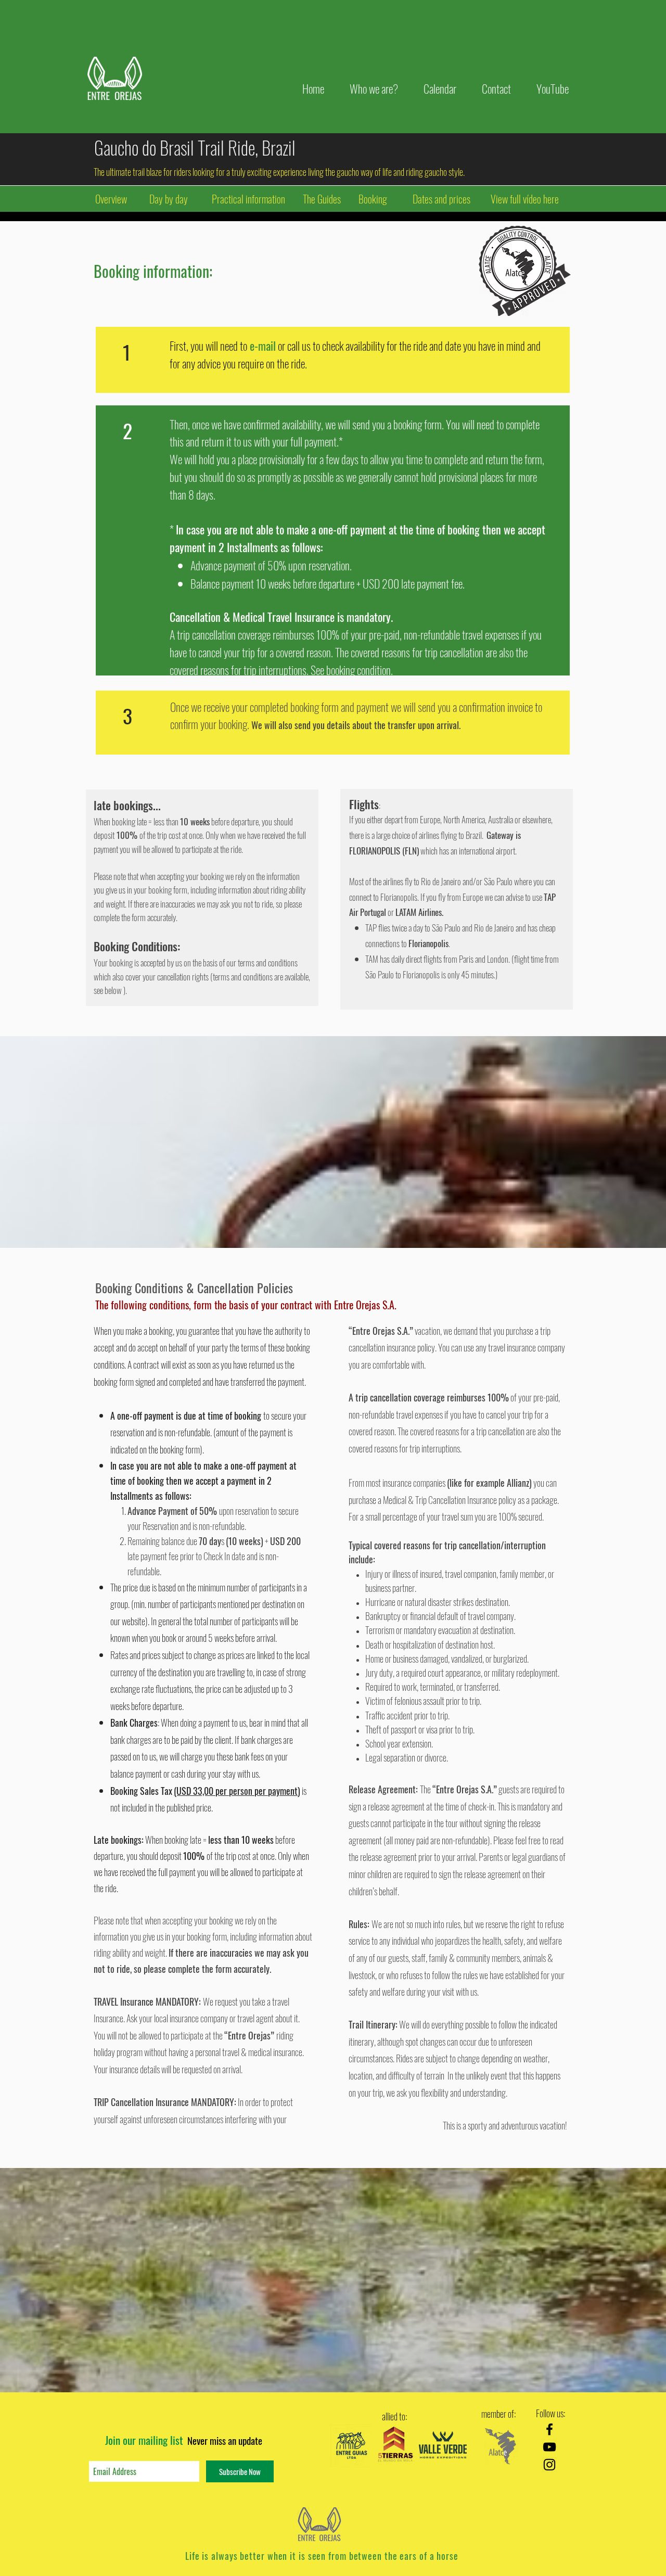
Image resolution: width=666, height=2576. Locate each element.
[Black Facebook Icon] (549, 2429)
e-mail (263, 346)
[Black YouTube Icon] (549, 2447)
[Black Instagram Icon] (549, 2465)
